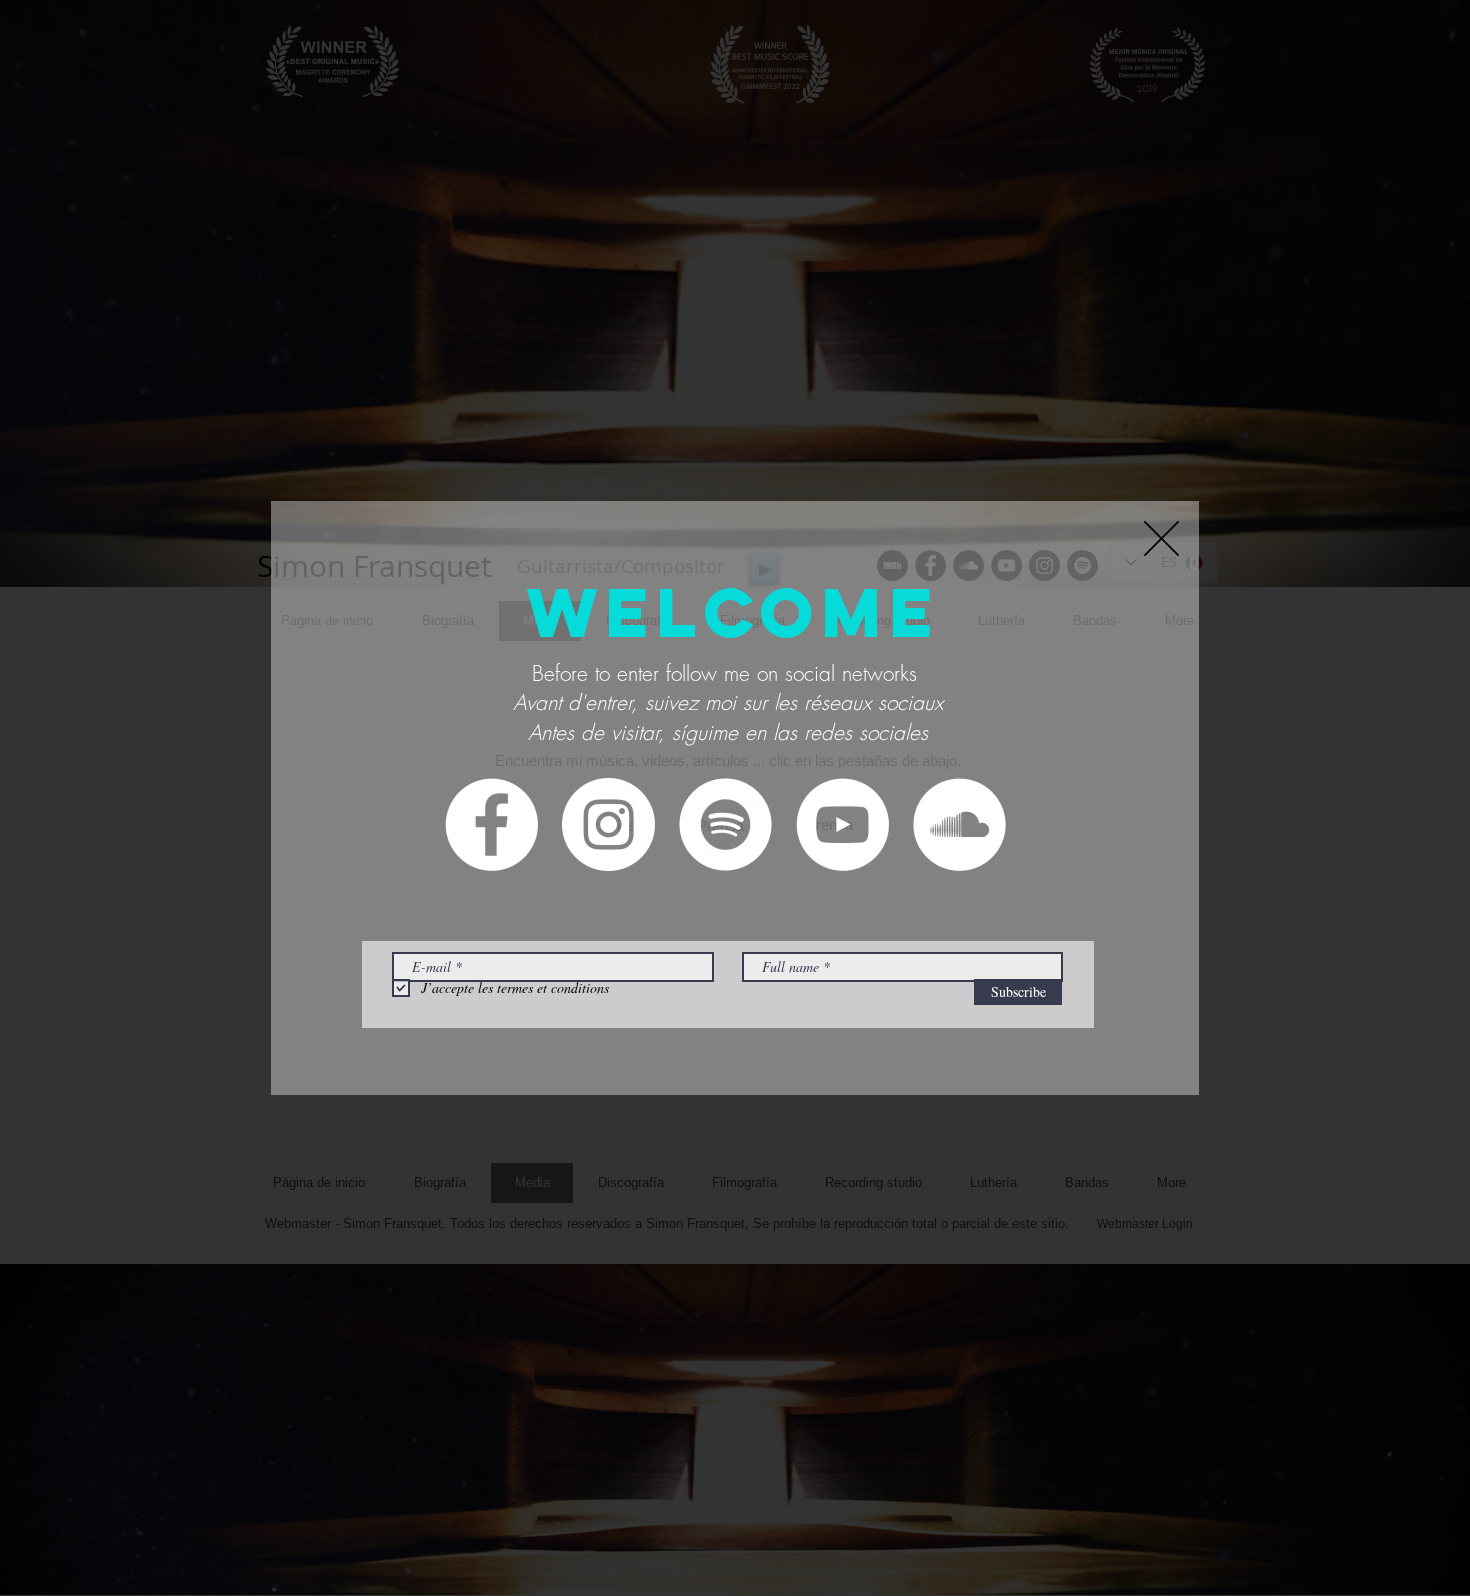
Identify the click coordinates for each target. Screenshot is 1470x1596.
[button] (1161, 538)
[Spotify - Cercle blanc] (725, 824)
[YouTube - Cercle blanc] (842, 824)
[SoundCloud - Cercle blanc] (959, 824)
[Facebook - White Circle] (491, 824)
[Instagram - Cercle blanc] (608, 824)
